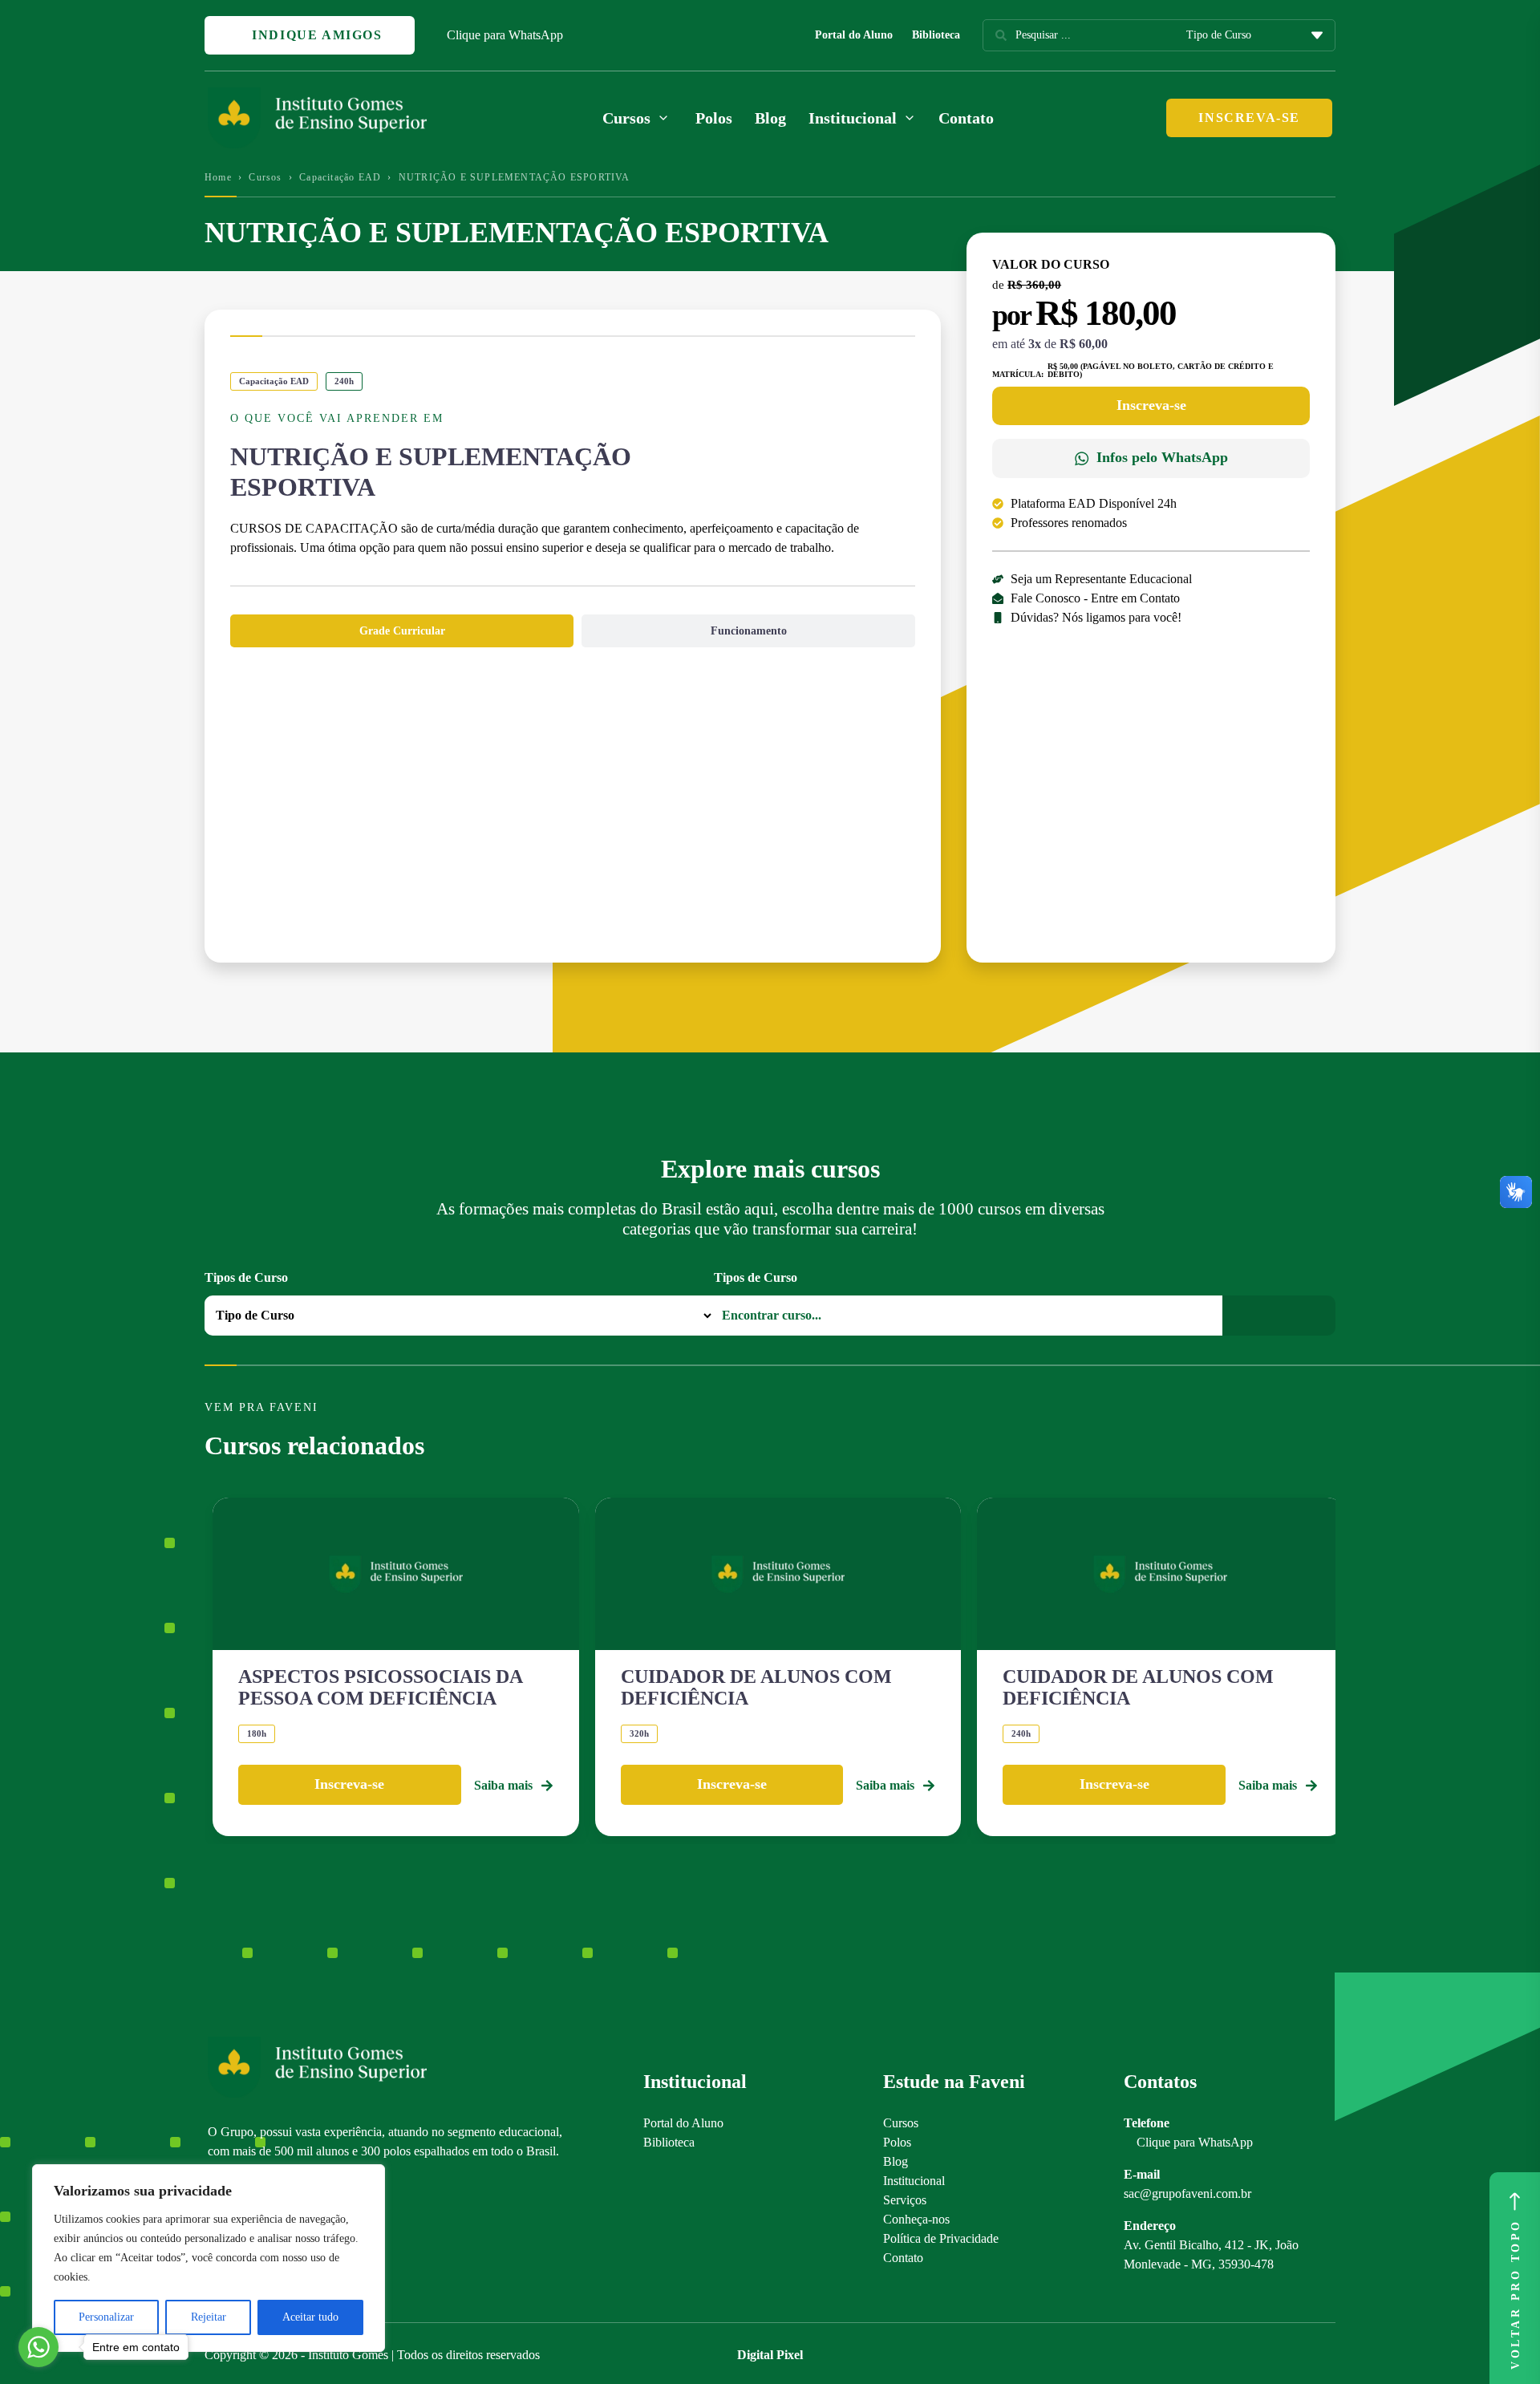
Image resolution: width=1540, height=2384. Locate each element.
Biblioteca (936, 35)
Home (218, 177)
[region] (209, 2258)
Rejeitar (209, 2317)
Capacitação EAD (340, 177)
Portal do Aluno (854, 35)
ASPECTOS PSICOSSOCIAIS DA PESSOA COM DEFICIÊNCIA (380, 1687)
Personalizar (106, 2317)
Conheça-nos (916, 2219)
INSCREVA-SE (1249, 118)
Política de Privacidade (941, 2238)
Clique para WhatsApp (505, 35)
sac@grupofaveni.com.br (1187, 2193)
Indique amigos (315, 35)
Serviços (905, 2200)
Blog (770, 118)
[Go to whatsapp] (38, 2347)
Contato (966, 118)
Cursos (265, 177)
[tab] (402, 631)
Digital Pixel (770, 2355)
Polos (714, 118)
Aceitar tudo (310, 2317)
